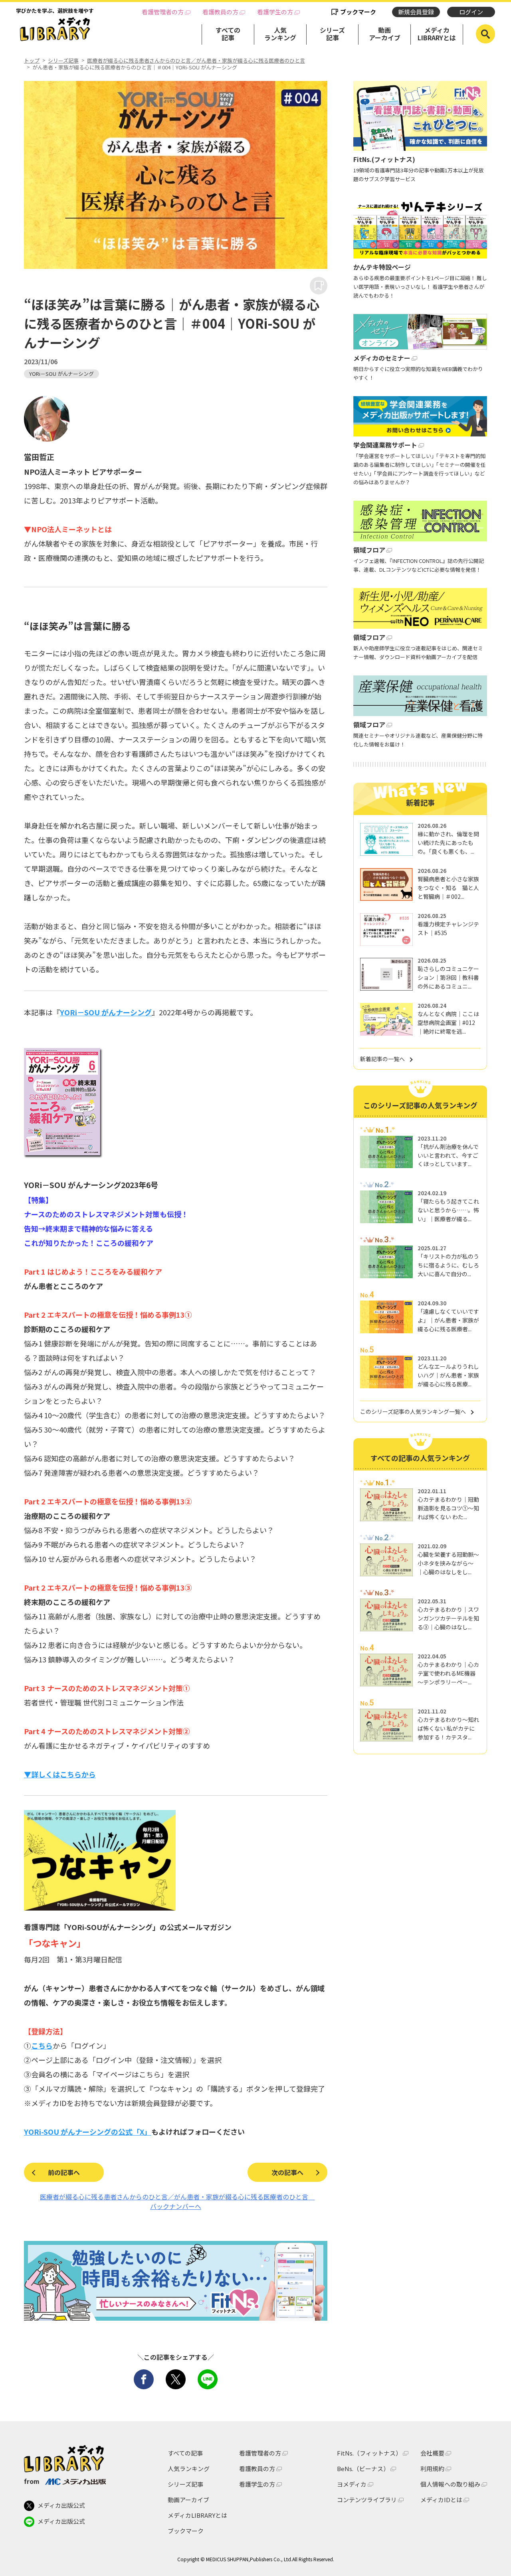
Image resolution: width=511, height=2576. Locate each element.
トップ (32, 61)
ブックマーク (358, 12)
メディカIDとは (441, 2500)
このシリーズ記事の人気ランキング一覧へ (413, 1411)
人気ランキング (280, 34)
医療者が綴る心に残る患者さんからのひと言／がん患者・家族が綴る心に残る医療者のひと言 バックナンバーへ (174, 2201)
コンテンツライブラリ (367, 2500)
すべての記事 (228, 34)
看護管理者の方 (163, 12)
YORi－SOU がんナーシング (61, 374)
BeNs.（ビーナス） (363, 2468)
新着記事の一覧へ (382, 1059)
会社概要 (432, 2453)
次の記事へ (287, 2172)
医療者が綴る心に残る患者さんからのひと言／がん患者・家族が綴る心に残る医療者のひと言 (196, 61)
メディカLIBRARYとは (437, 34)
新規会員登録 (416, 12)
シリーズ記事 (332, 34)
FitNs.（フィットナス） (369, 2453)
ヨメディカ (352, 2484)
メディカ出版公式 (61, 2505)
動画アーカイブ (385, 34)
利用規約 (432, 2468)
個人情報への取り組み (450, 2484)
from (32, 2481)
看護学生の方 (275, 12)
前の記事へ (64, 2172)
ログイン (471, 12)
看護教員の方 (220, 12)
